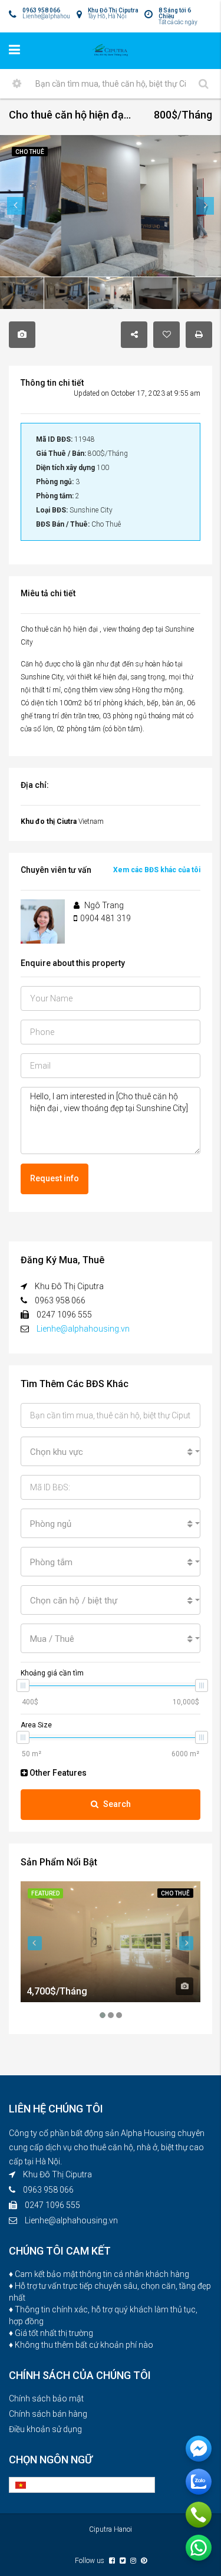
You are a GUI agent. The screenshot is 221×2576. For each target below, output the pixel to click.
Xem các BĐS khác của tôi (157, 870)
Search (117, 1804)
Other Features (57, 1773)
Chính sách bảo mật (46, 2398)
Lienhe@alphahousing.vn (83, 1329)
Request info (55, 1178)
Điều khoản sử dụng (45, 2429)
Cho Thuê (175, 1893)
